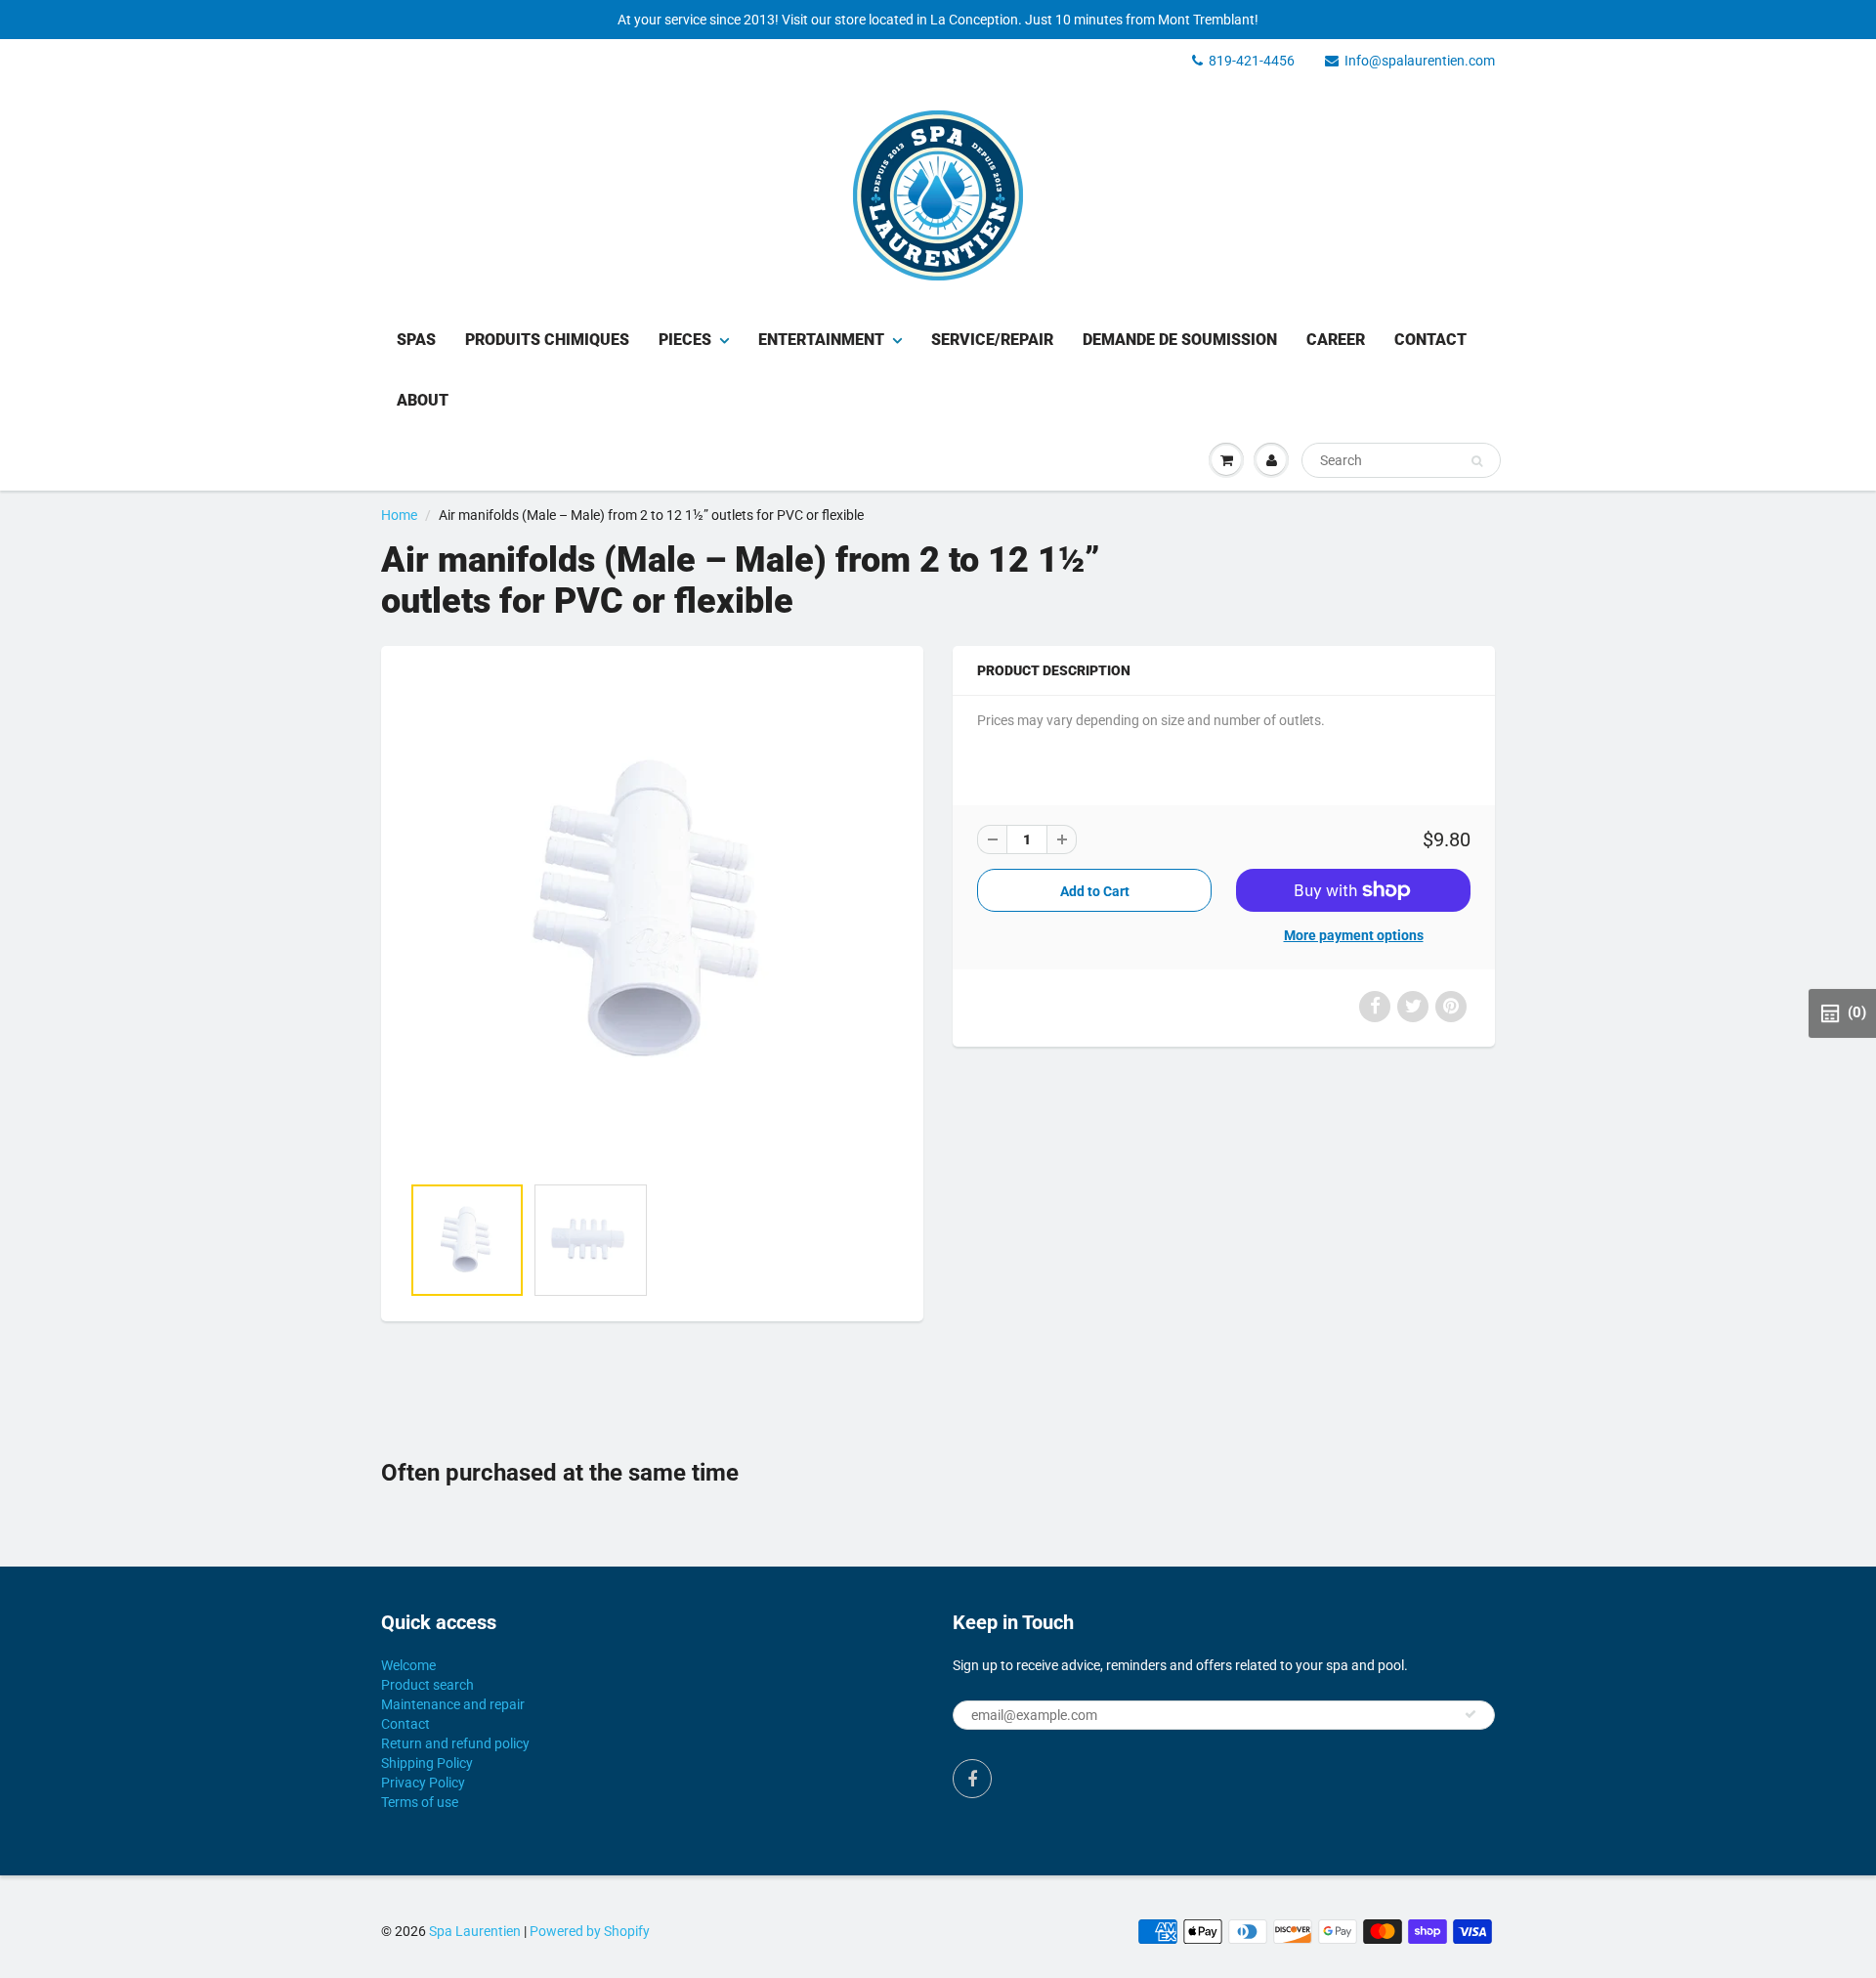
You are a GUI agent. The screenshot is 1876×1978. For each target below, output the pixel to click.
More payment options (1354, 935)
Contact (1430, 340)
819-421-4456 (1252, 61)
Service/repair (992, 340)
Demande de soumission (1180, 340)
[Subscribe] (1471, 1714)
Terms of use (420, 1802)
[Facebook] (972, 1779)
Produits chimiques (547, 340)
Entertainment (821, 340)
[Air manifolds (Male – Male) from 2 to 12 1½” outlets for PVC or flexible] (652, 920)
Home (399, 515)
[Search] (1477, 461)
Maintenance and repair (453, 1704)
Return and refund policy (455, 1743)
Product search (427, 1685)
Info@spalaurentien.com (1420, 61)
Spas (416, 340)
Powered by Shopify (590, 1931)
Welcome (408, 1665)
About (423, 400)
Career (1336, 340)
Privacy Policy (423, 1783)
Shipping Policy (427, 1763)
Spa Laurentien (475, 1931)
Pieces (685, 340)
